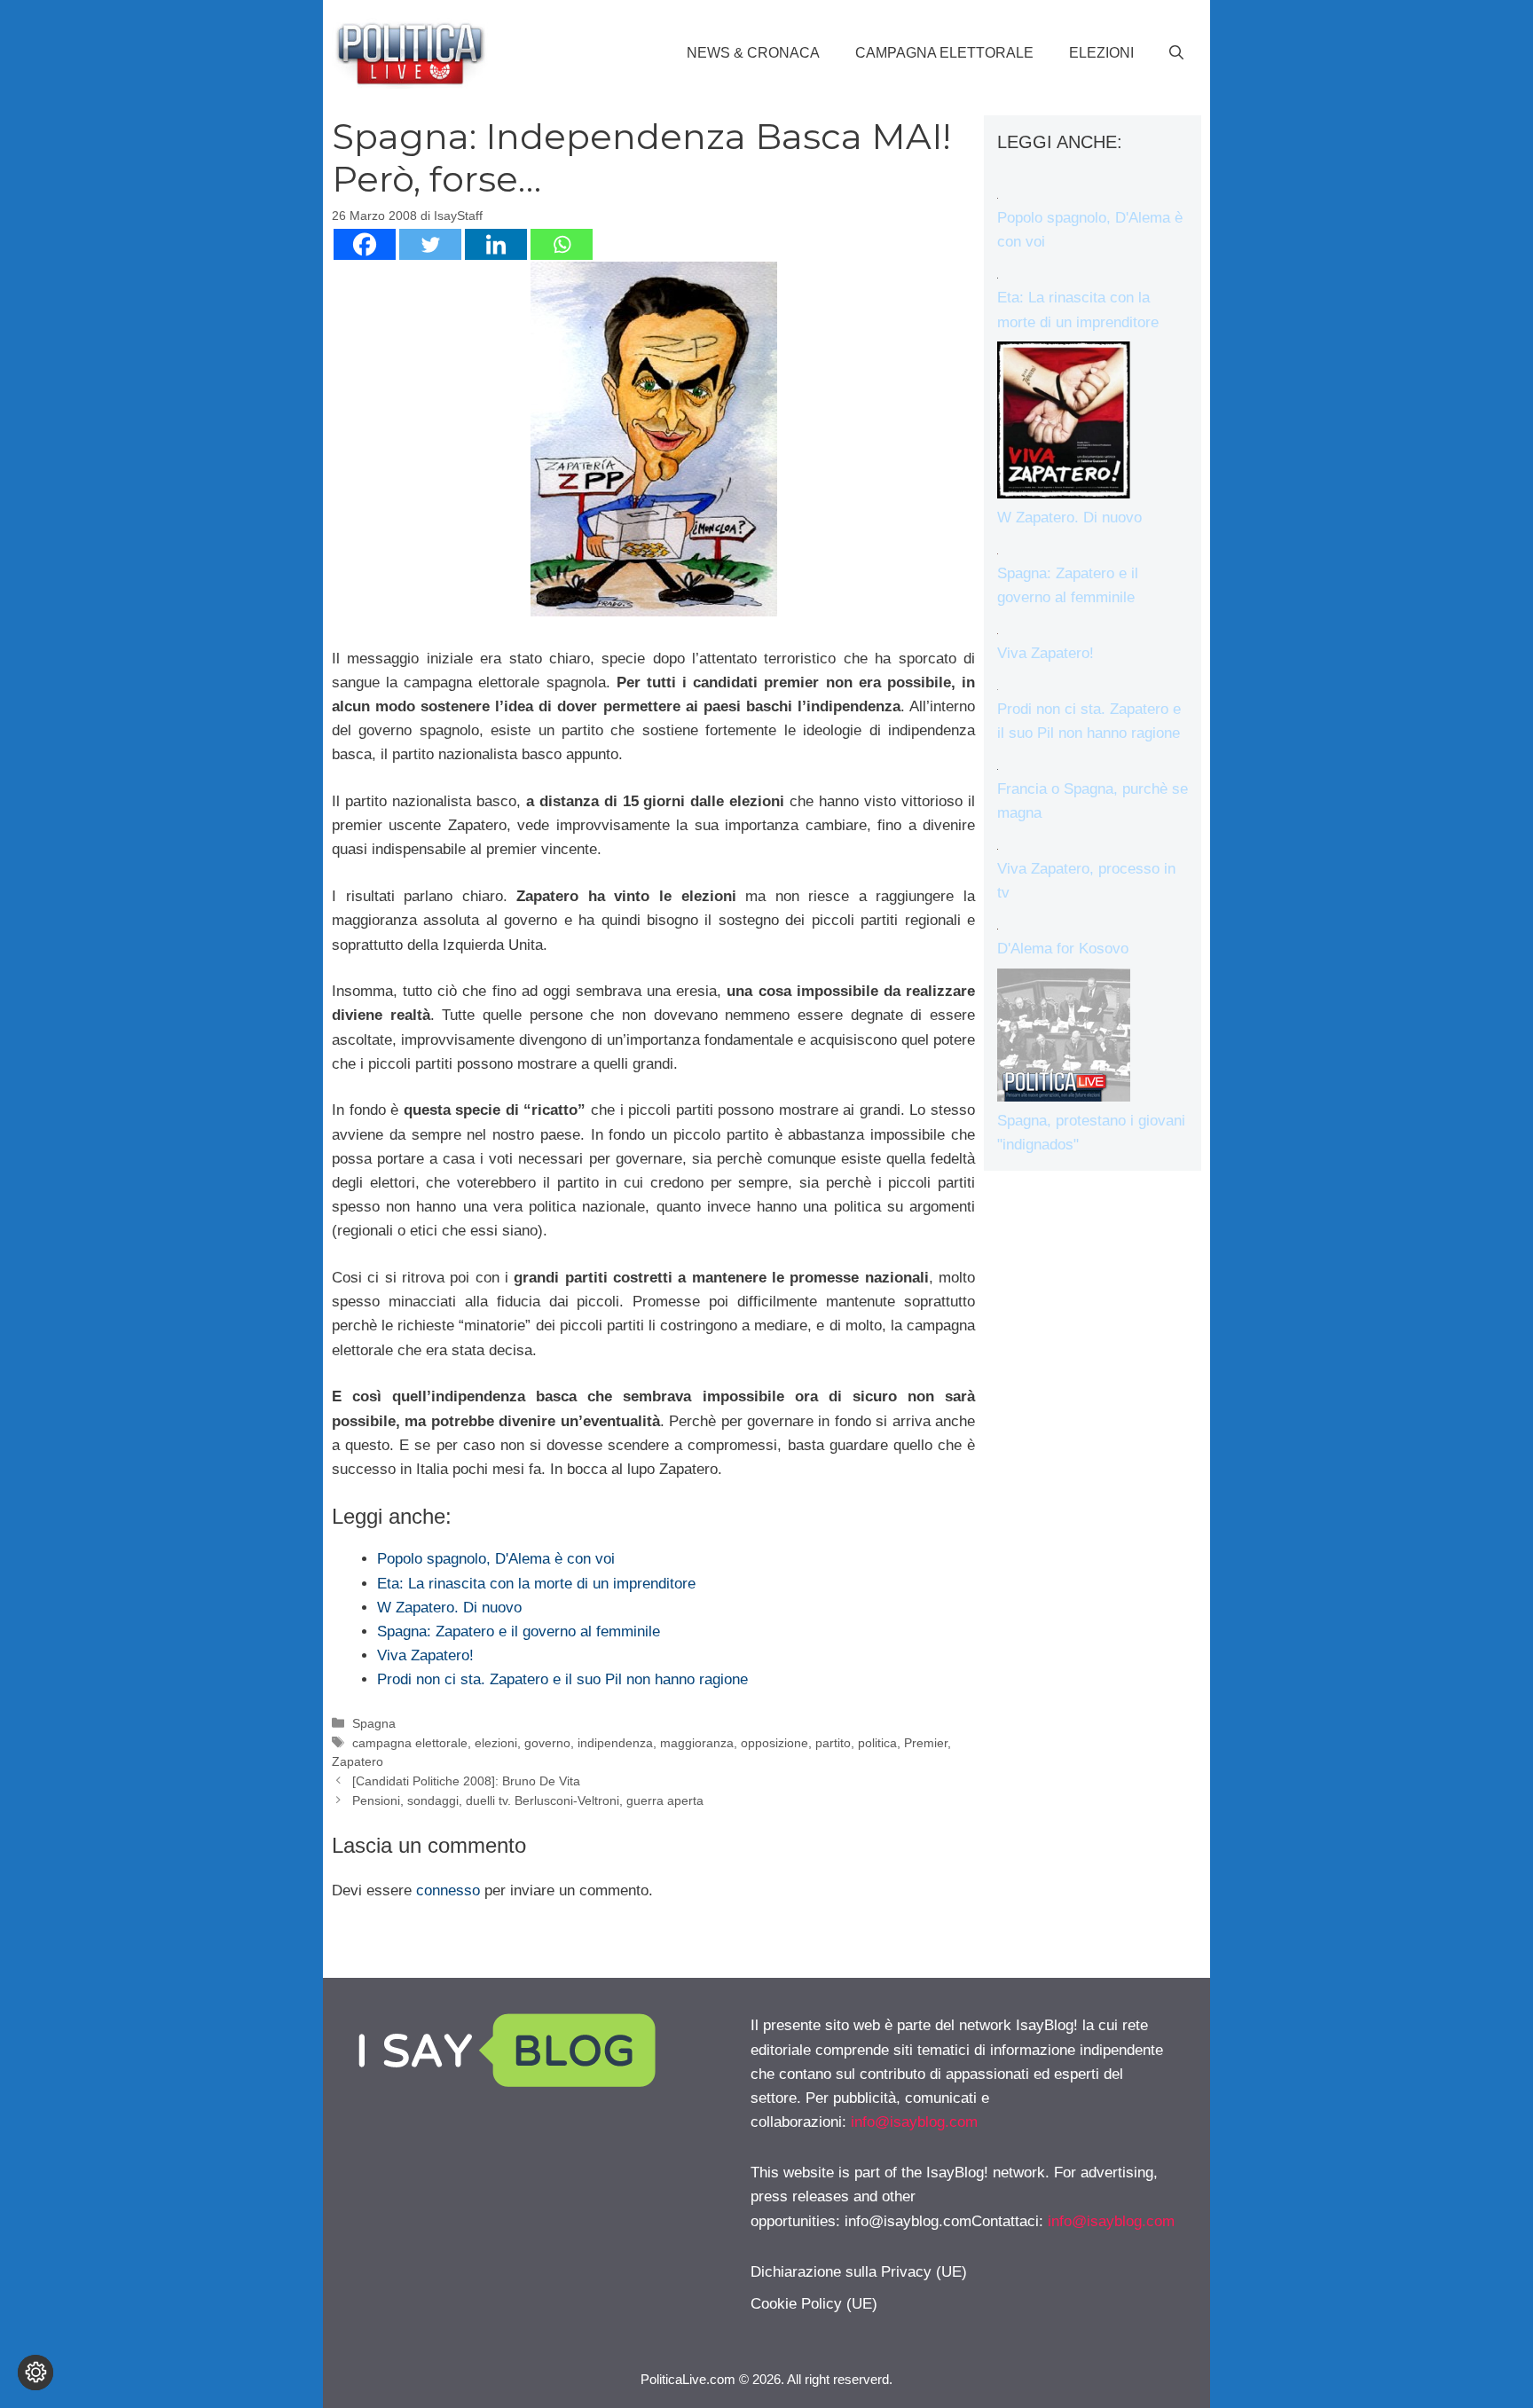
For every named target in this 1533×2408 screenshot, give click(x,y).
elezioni (496, 1743)
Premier (926, 1743)
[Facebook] (365, 244)
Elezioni (1101, 53)
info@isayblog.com (914, 2122)
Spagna (374, 1723)
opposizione (774, 1743)
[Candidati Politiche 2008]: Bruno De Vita (466, 1781)
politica (877, 1743)
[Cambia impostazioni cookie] (35, 2373)
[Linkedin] (496, 244)
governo (547, 1743)
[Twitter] (430, 244)
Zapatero (358, 1761)
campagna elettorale (410, 1743)
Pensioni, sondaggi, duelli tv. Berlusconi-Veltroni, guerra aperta (528, 1800)
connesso (448, 1890)
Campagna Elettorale (944, 53)
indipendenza (615, 1743)
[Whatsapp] (562, 244)
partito (833, 1743)
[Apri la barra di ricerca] (1176, 53)
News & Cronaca (753, 53)
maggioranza (697, 1743)
